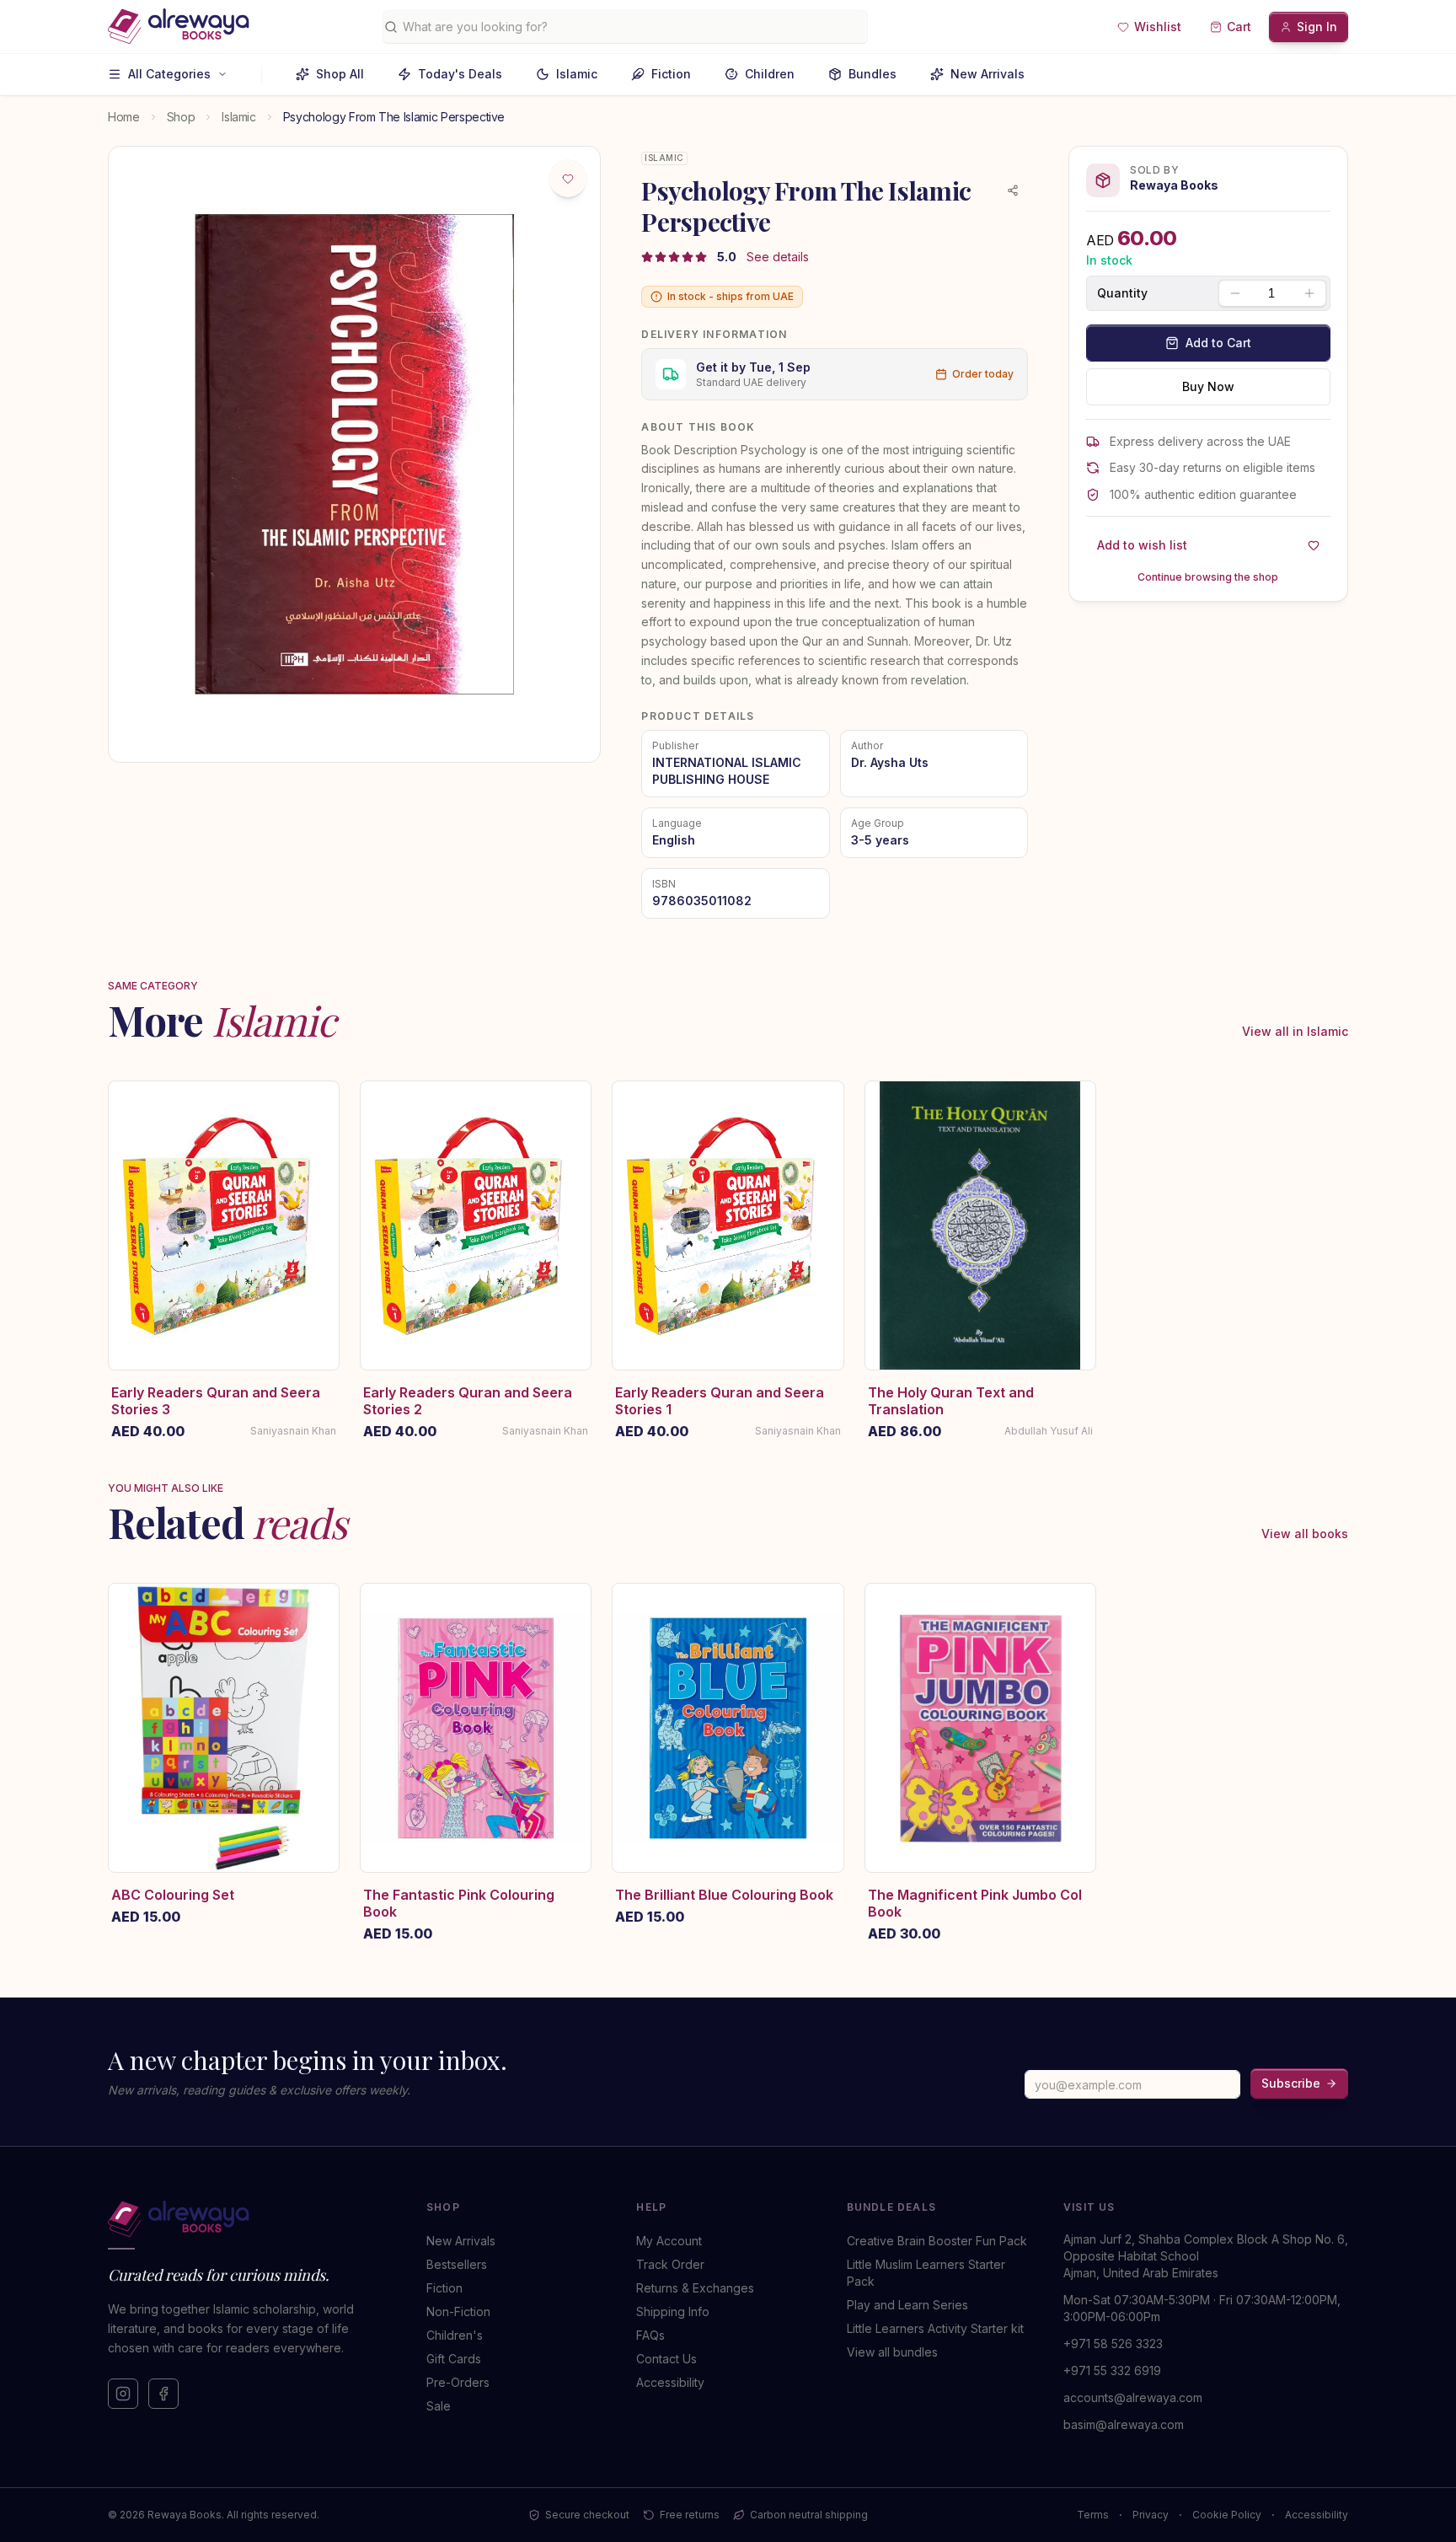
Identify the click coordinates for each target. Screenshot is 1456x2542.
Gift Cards (454, 2359)
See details (778, 257)
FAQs (650, 2335)
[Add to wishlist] (568, 179)
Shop (181, 117)
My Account (669, 2241)
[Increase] (1309, 293)
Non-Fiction (458, 2311)
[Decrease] (1235, 293)
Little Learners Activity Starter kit (935, 2328)
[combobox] (632, 27)
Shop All (340, 74)
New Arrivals (988, 74)
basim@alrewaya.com (1124, 2424)
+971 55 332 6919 (1112, 2370)
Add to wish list (1142, 545)
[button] (1149, 27)
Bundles (873, 74)
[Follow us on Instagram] (123, 2394)
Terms (1093, 2515)
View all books (1305, 1534)
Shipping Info (673, 2311)
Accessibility (670, 2382)
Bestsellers (457, 2264)
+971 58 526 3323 (1113, 2344)
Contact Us (666, 2359)
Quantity (1122, 293)
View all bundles (892, 2352)
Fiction (671, 74)
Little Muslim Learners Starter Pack (926, 2273)
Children (770, 74)
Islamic (577, 74)
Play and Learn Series (907, 2305)
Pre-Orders (458, 2382)
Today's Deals (460, 74)
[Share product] (1013, 190)
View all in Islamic (1295, 1031)
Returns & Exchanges (695, 2288)
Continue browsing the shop (1208, 577)
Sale (439, 2406)
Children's (455, 2335)
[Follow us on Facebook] (163, 2394)
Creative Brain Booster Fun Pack (937, 2241)
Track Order (670, 2264)
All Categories (169, 74)
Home (124, 117)
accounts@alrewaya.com (1133, 2397)
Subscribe (1291, 2083)
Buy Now (1208, 386)
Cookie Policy (1227, 2515)
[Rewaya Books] (250, 2219)
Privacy (1151, 2515)
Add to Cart (1218, 343)
